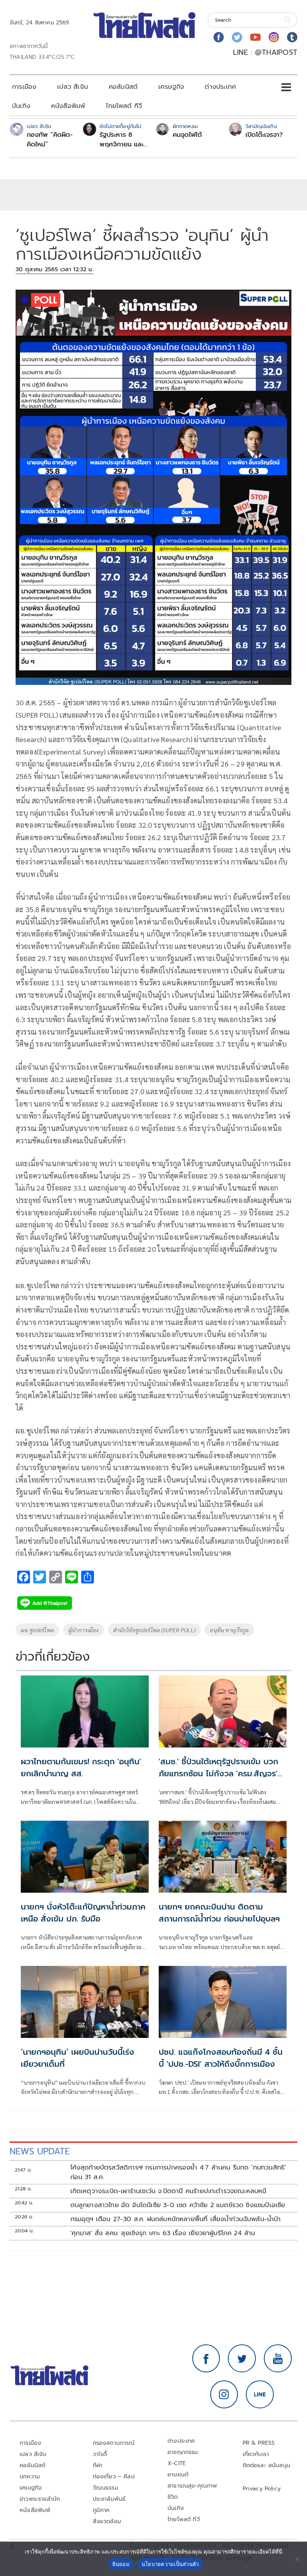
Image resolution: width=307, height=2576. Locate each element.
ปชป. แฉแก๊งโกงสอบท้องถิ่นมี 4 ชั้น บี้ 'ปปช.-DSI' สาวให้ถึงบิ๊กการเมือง (221, 2058)
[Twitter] (237, 37)
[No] (297, 2559)
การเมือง (24, 87)
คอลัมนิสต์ (123, 87)
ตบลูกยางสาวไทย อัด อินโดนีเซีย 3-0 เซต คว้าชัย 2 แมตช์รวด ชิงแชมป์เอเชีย (178, 2205)
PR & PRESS (259, 2443)
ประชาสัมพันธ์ (109, 2499)
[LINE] (260, 2394)
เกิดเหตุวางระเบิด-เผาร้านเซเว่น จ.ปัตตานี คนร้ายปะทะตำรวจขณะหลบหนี (168, 2191)
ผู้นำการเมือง (84, 1630)
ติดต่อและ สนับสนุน (267, 2465)
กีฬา (98, 2465)
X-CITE (177, 2463)
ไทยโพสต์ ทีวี (124, 106)
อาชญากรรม (183, 2452)
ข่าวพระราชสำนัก (40, 2499)
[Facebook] (219, 37)
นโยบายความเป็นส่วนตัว (170, 2564)
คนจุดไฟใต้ (187, 135)
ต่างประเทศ (220, 87)
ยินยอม (121, 2564)
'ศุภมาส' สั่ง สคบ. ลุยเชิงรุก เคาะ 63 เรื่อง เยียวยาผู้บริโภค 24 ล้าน (163, 2233)
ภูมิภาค (101, 2510)
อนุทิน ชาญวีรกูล (229, 1630)
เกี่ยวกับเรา (256, 2454)
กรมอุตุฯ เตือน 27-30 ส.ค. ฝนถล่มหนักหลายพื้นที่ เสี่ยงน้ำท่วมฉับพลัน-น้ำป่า (176, 2219)
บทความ (30, 2477)
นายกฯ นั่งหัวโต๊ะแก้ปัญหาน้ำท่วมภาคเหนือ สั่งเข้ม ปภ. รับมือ (83, 1913)
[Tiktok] (292, 37)
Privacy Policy (262, 2489)
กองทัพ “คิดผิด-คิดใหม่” (50, 140)
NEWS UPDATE (40, 2151)
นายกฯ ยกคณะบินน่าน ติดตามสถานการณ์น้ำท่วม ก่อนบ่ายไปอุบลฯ (219, 1913)
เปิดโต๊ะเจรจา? (264, 135)
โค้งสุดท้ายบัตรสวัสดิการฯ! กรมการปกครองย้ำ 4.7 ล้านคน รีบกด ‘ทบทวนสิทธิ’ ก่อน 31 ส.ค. (178, 2172)
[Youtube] (255, 37)
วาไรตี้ (100, 2454)
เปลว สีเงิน (73, 87)
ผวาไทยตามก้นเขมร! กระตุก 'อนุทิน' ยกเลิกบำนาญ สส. (81, 1767)
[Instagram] (274, 37)
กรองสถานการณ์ (114, 2443)
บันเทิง (21, 106)
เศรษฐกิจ (171, 87)
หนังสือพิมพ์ (68, 106)
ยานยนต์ (178, 2475)
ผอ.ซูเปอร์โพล (37, 1630)
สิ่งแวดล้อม (107, 2521)
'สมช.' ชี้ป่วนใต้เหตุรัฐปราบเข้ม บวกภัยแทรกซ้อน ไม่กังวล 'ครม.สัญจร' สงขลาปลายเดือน (218, 1773)
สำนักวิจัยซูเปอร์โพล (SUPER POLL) (154, 1630)
